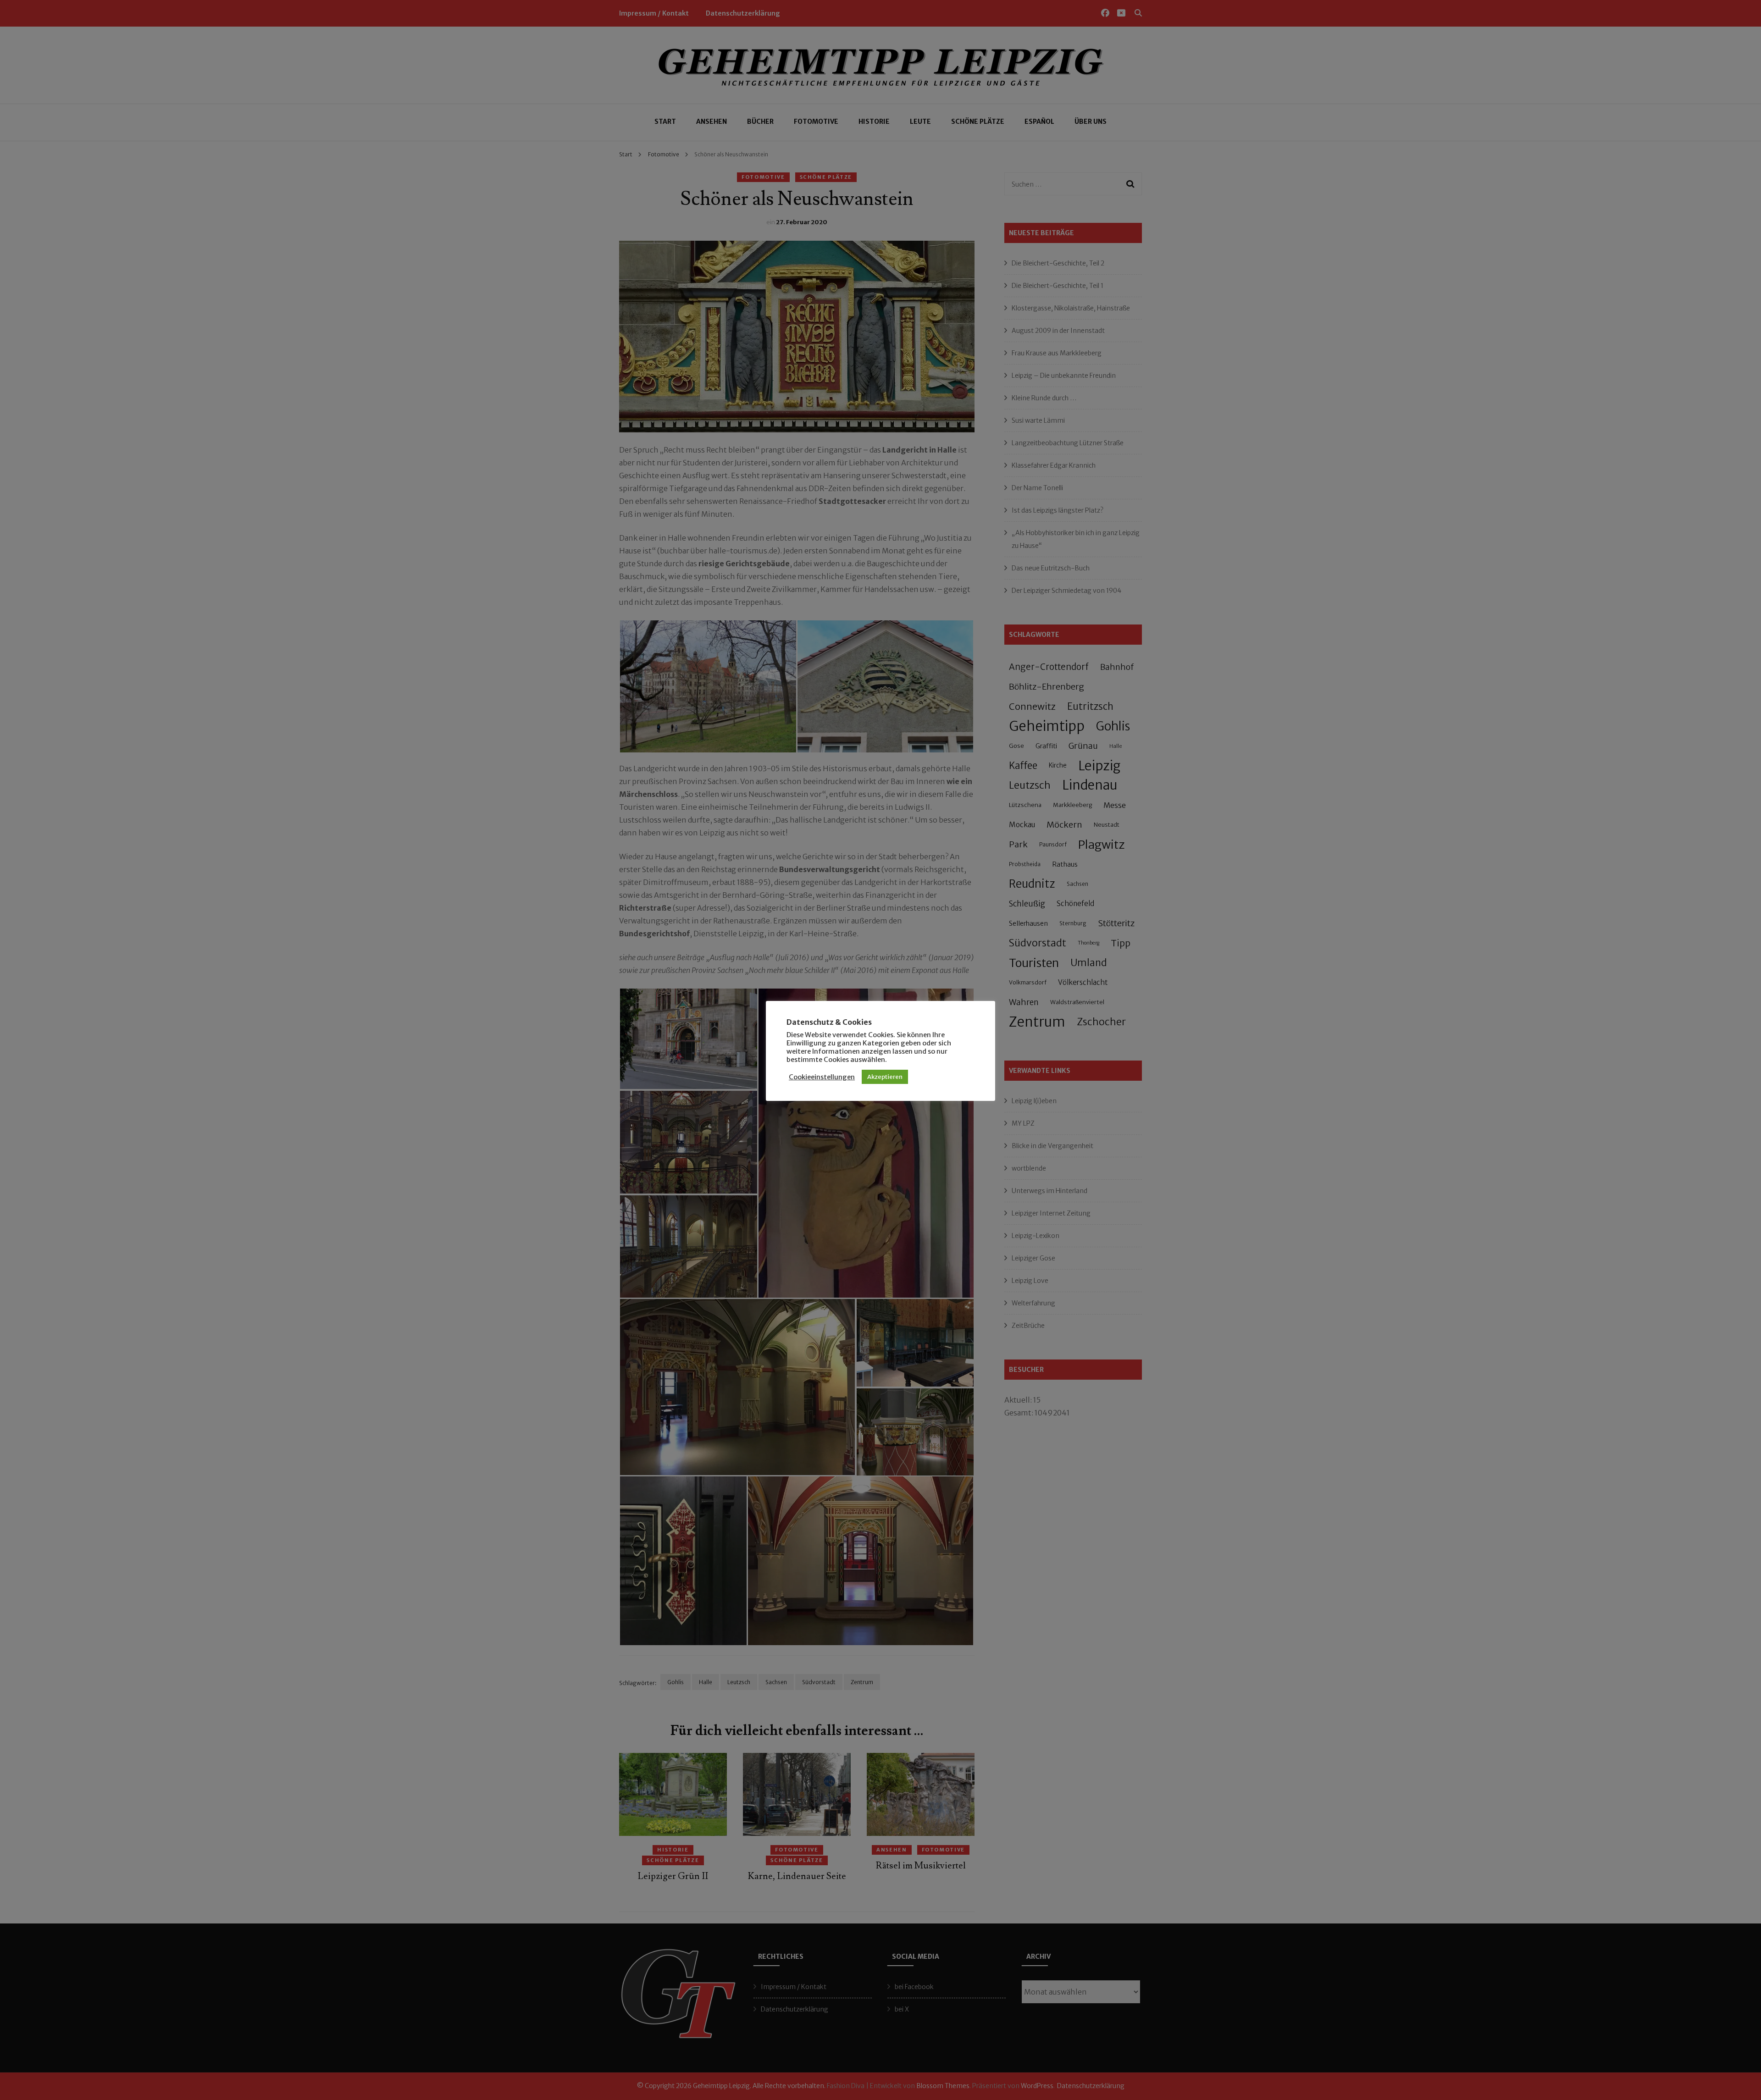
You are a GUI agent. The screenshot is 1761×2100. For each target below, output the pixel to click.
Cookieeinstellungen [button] (822, 1077)
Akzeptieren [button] (885, 1077)
